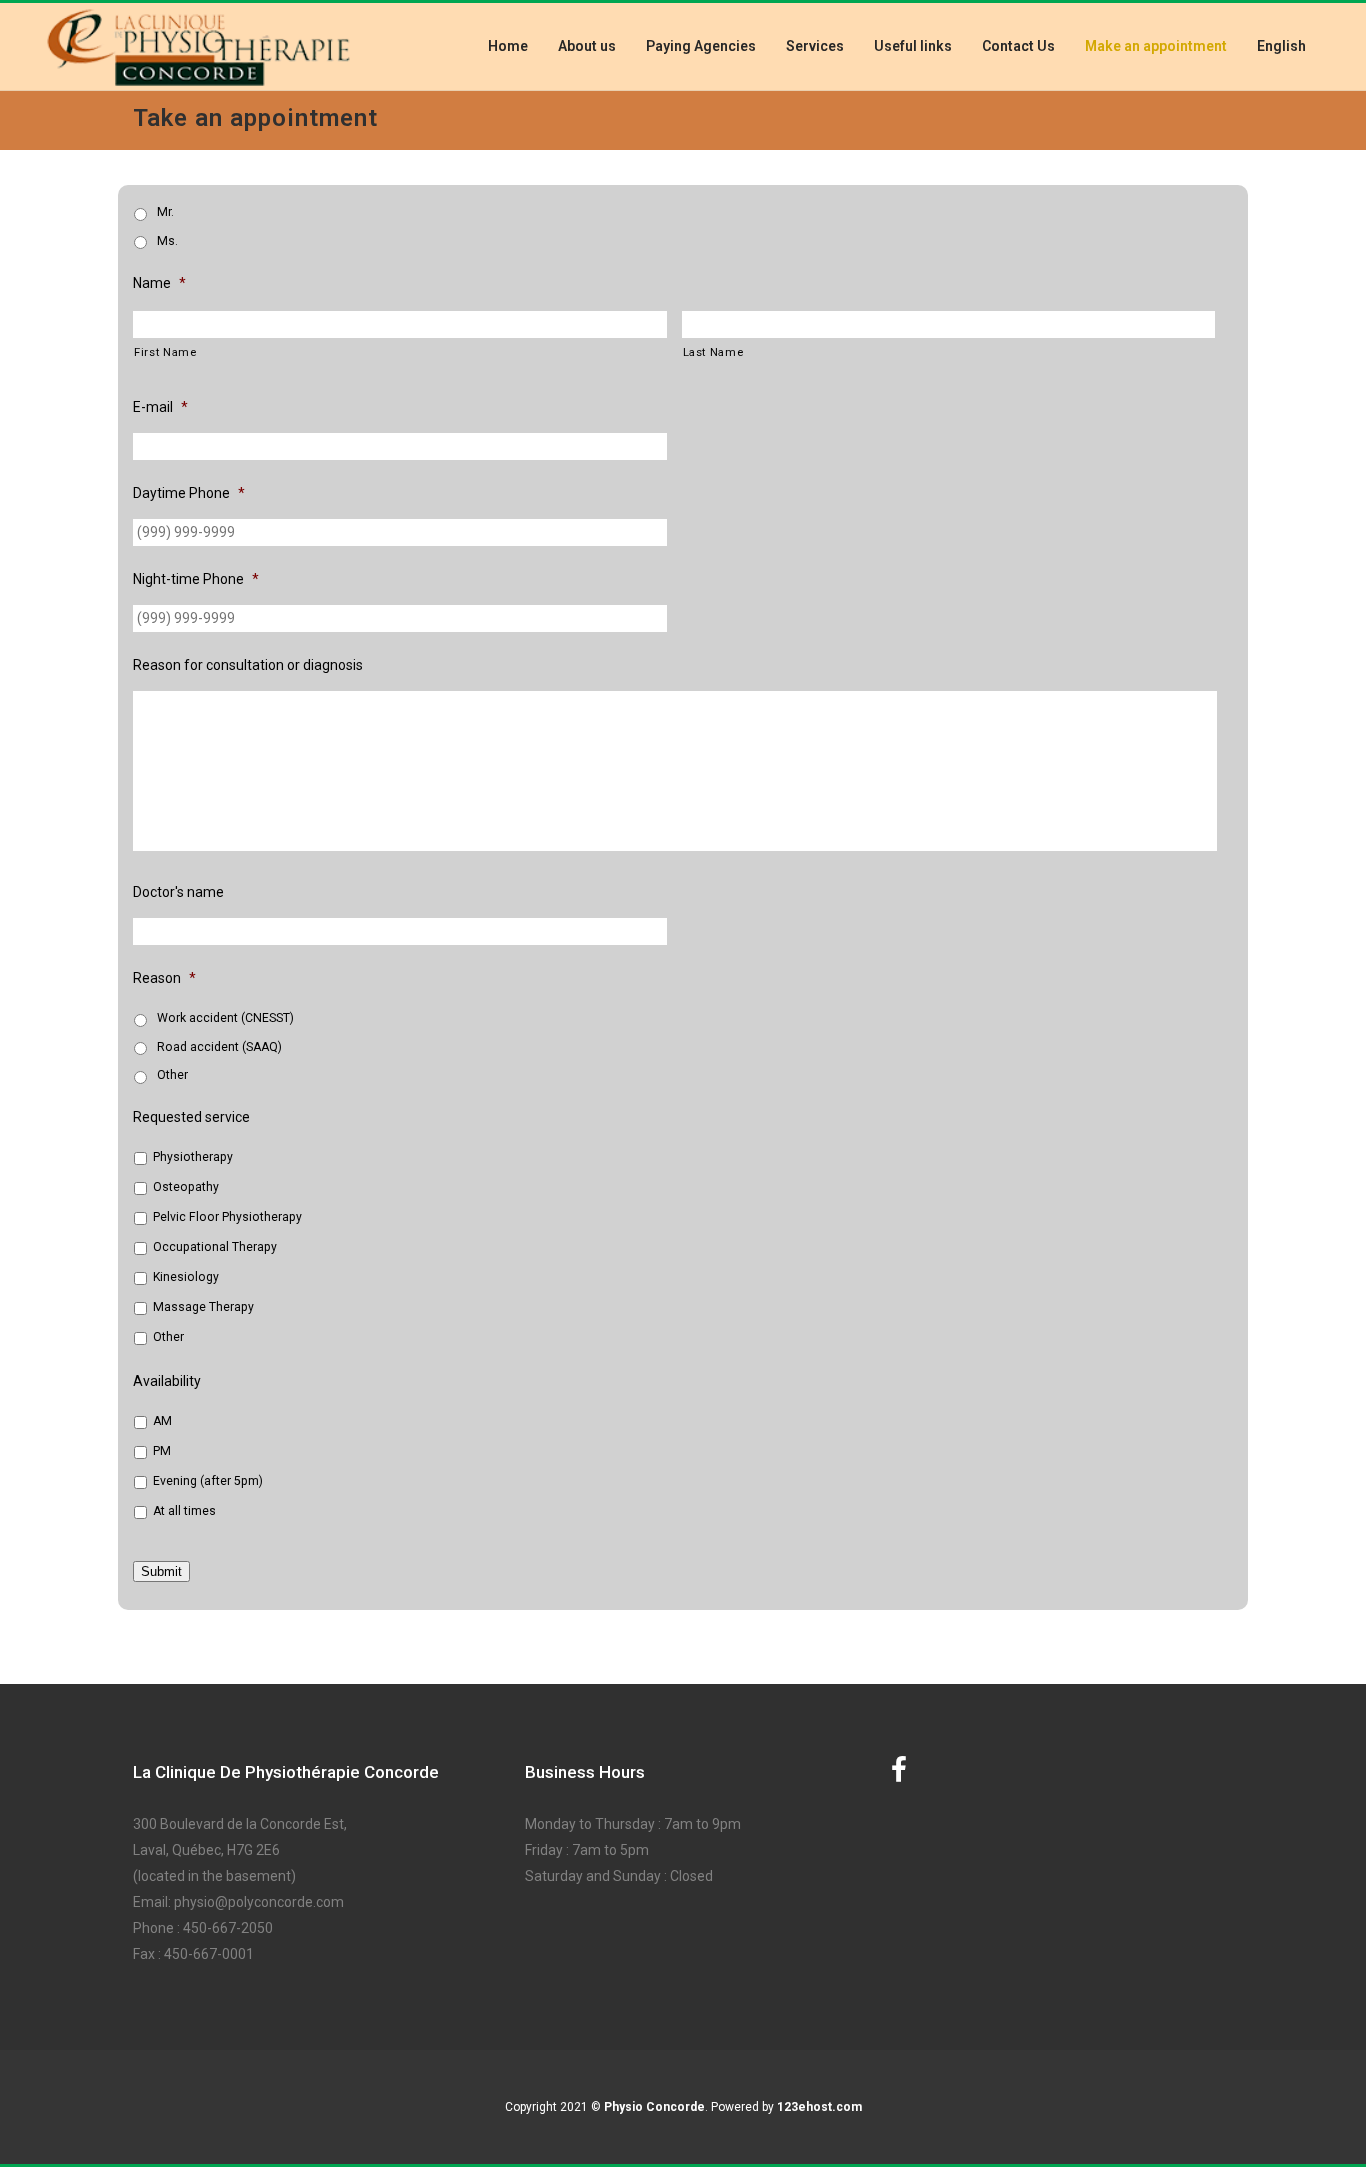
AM (162, 1421)
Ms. (167, 241)
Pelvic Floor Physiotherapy (227, 1217)
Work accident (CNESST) (225, 1018)
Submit (161, 1571)
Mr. (165, 212)
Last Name (713, 352)
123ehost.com (819, 2107)
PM (162, 1451)
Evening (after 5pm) (208, 1481)
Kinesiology (186, 1277)
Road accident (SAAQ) (219, 1047)
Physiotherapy (193, 1157)
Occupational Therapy (215, 1247)
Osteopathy (186, 1187)
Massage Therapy (203, 1307)
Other (172, 1075)
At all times (184, 1511)
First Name (165, 352)
